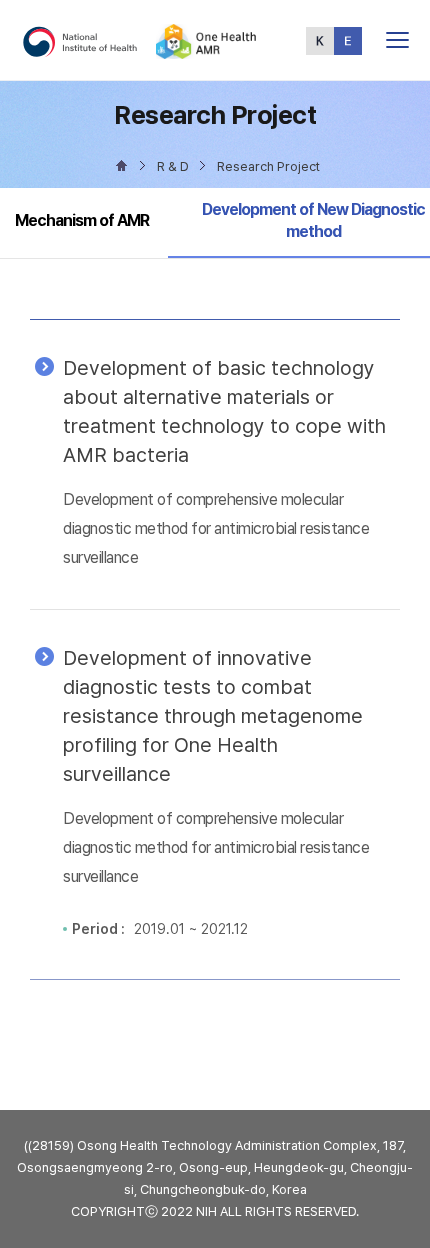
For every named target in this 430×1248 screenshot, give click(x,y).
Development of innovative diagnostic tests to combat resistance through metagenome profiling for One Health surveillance (213, 716)
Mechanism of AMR (82, 220)
